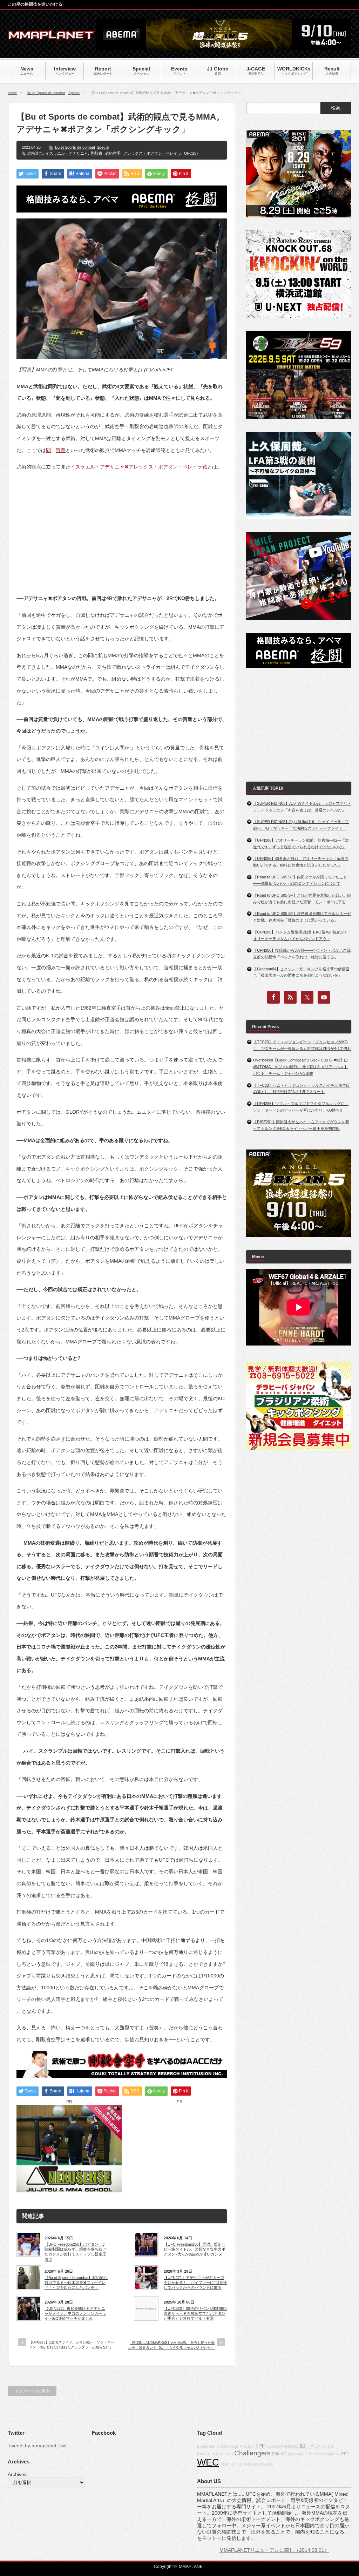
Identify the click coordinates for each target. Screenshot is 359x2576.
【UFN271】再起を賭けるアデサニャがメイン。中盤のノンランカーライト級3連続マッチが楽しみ (75, 2314)
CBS (309, 2454)
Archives (17, 2474)
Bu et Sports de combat (46, 93)
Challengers (252, 2453)
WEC (208, 2462)
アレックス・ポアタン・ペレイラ (152, 153)
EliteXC (279, 2454)
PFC (345, 2454)
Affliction (247, 2446)
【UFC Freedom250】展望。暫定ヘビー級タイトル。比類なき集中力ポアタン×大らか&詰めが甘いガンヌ (195, 2249)
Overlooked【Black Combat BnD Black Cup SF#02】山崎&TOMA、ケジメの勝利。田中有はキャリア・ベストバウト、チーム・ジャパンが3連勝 (300, 1067)
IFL (239, 2464)
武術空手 (113, 153)
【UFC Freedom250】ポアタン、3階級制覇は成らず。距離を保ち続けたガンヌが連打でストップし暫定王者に (75, 2252)
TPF (260, 2446)
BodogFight (323, 2454)
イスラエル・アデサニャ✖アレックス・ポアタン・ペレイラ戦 (139, 467)
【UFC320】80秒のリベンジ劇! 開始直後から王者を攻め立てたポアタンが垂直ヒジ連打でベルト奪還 (195, 2314)
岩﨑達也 (35, 153)
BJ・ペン (310, 2446)
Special (74, 93)
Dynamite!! (206, 2446)
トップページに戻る (32, 2391)
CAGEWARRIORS (282, 2446)
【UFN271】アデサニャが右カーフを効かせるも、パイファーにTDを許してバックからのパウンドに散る (195, 2283)
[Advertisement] (122, 527)
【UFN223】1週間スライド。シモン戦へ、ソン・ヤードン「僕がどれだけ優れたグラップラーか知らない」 (72, 2345)
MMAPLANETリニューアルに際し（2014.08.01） (274, 2550)
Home (12, 93)
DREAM (250, 2464)
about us (266, 2464)
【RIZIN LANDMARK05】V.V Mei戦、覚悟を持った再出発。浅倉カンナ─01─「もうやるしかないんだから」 (171, 2345)
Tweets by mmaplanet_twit (37, 2446)
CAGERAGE (228, 2446)
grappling (296, 2454)
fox (337, 2454)
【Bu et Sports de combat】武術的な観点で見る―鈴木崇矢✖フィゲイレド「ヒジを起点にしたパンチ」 (76, 2283)
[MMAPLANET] (52, 37)
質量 (61, 450)
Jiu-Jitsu (226, 2454)
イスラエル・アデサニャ (67, 153)
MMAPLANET (192, 2567)
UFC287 (191, 153)
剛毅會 (97, 153)
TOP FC (228, 2464)
